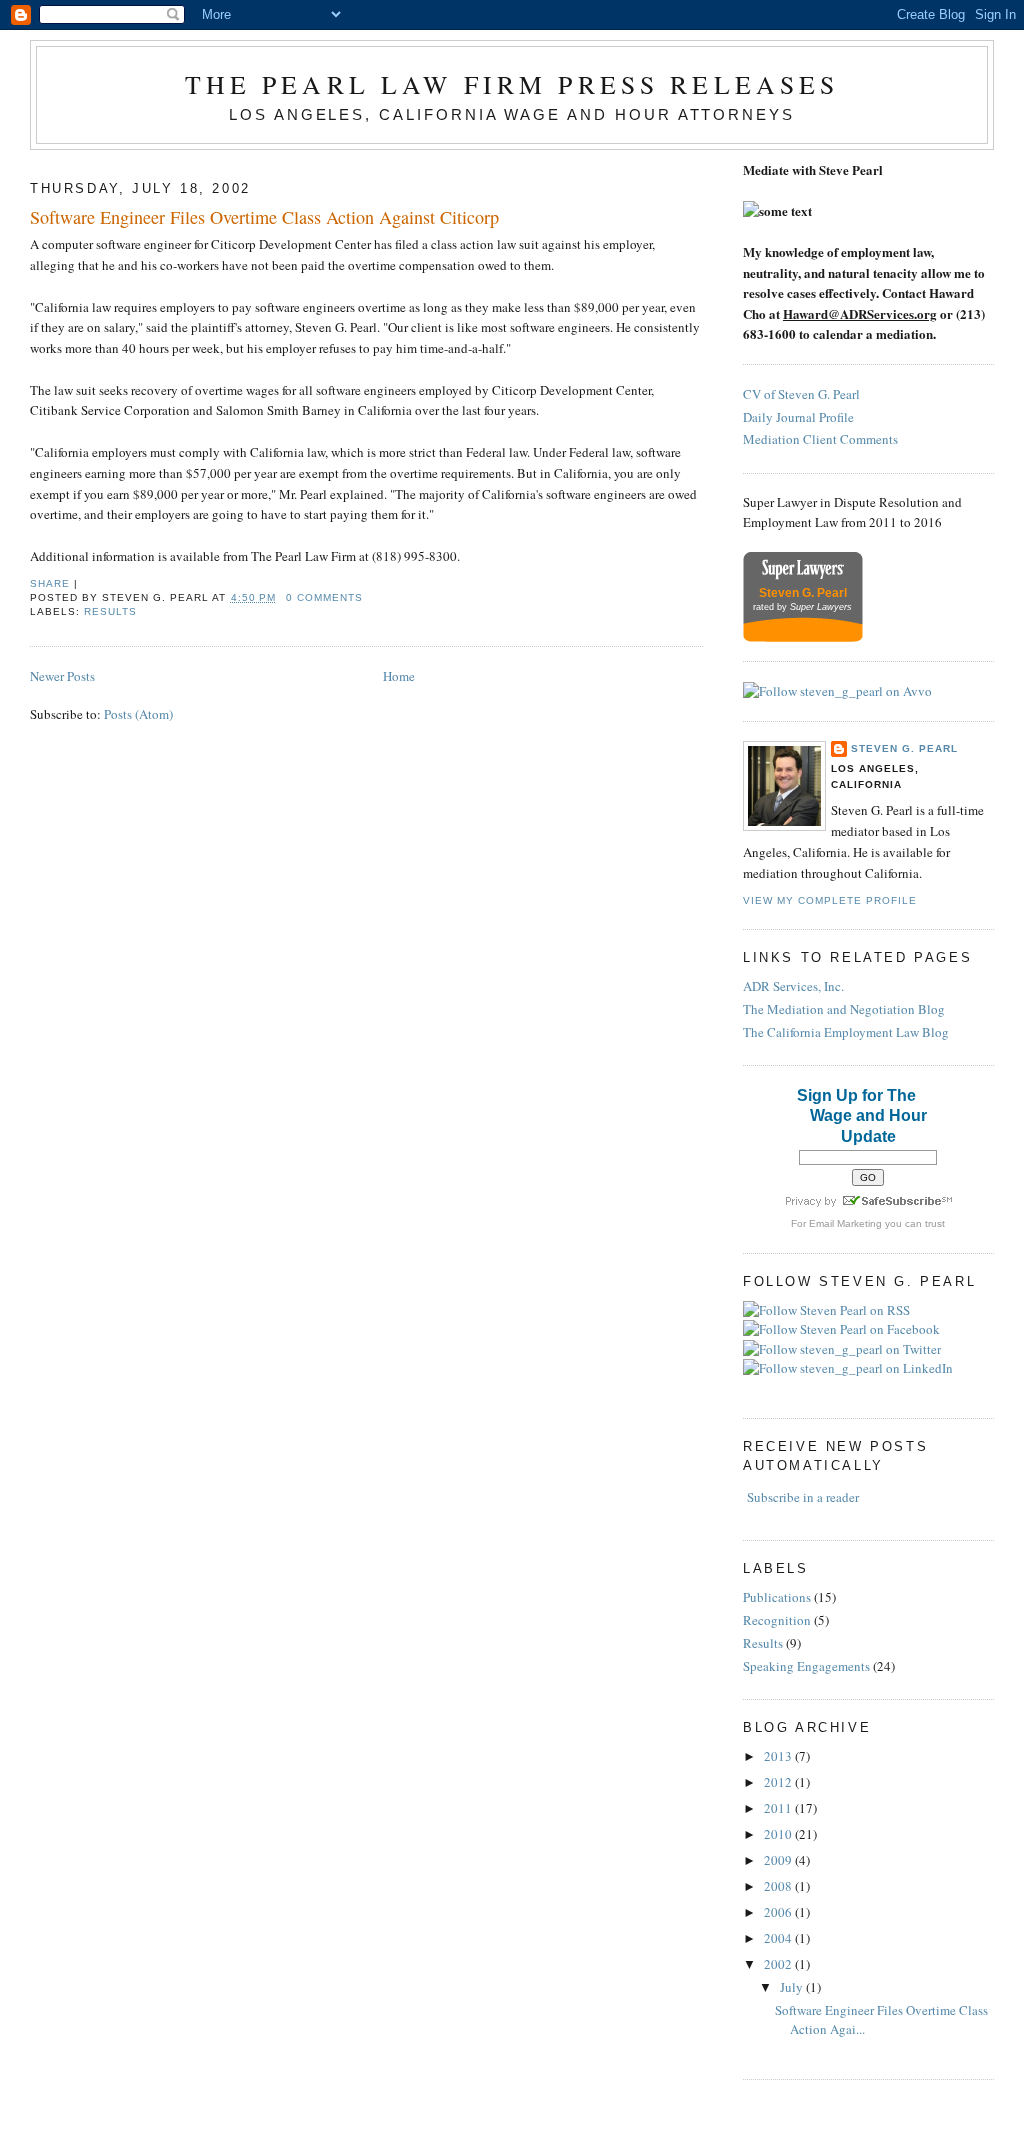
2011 (779, 1808)
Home (399, 676)
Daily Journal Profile (798, 417)
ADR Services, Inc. (793, 986)
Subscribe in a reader (803, 1497)
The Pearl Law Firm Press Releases (512, 84)
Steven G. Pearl (904, 748)
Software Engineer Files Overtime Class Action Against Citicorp (264, 217)
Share (50, 583)
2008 (779, 1886)
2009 (779, 1860)
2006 (779, 1912)
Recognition (777, 1620)
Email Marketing (845, 1223)
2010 (779, 1834)
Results (110, 611)
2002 (779, 1964)
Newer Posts (62, 676)
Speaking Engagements (806, 1666)
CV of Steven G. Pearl (801, 394)
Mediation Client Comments (820, 439)
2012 (779, 1782)
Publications (777, 1597)
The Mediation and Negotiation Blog (844, 1009)
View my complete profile (830, 900)
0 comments (324, 597)
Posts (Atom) (138, 714)
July (793, 1987)
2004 (779, 1938)
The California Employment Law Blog (846, 1032)
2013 (779, 1756)
